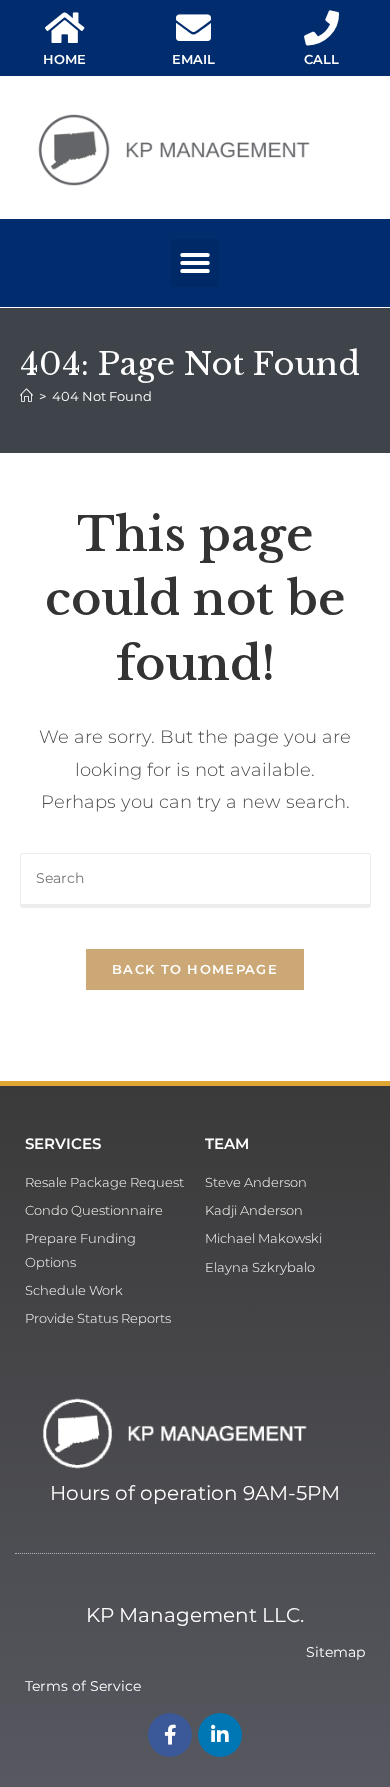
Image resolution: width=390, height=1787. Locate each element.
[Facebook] (170, 1735)
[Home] (26, 396)
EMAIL (193, 59)
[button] (195, 263)
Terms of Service (83, 1686)
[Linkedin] (220, 1735)
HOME (64, 59)
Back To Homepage (195, 969)
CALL (321, 59)
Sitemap (335, 1652)
